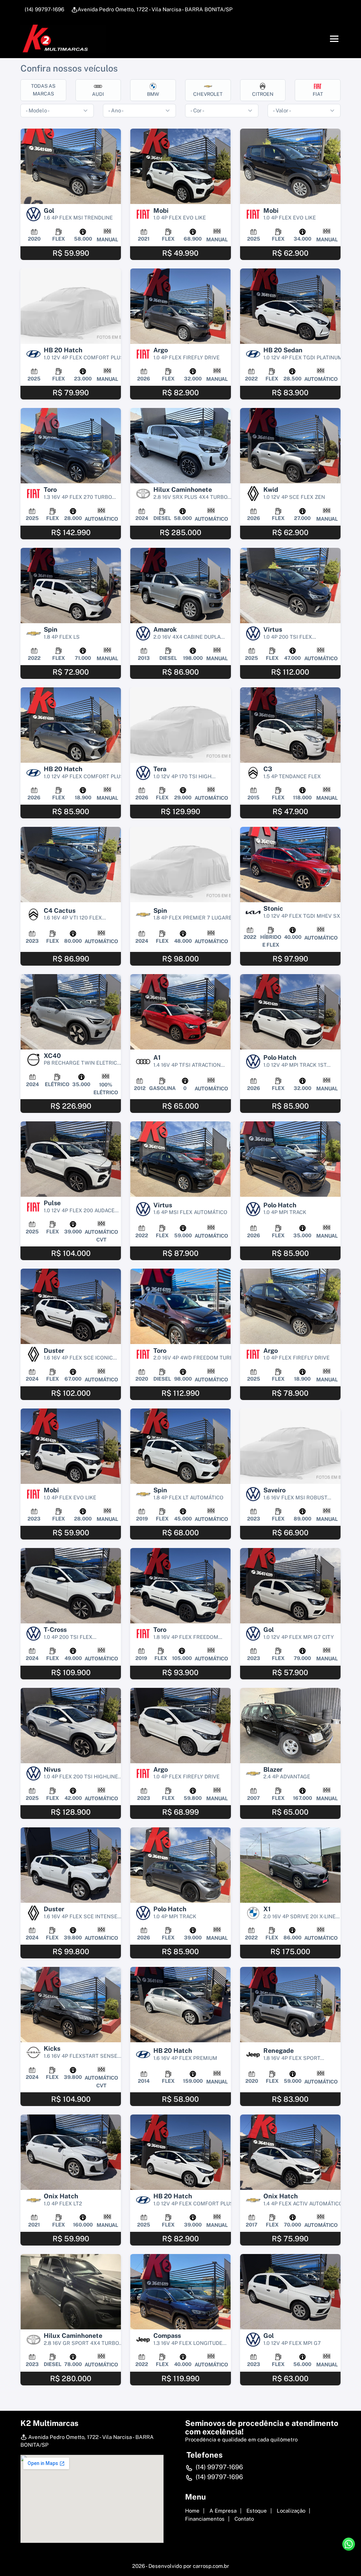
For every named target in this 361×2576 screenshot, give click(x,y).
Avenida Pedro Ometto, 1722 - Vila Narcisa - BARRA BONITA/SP (155, 9)
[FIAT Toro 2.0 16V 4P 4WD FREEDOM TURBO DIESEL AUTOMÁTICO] (180, 1306)
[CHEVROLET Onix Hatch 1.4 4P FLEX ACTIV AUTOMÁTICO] (290, 2152)
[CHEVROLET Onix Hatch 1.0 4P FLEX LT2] (71, 2152)
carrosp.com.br (211, 2566)
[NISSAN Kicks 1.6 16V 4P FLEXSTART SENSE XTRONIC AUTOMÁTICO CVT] (71, 2005)
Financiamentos (205, 2519)
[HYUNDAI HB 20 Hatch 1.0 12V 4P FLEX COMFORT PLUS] (71, 306)
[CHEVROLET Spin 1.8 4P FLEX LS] (71, 586)
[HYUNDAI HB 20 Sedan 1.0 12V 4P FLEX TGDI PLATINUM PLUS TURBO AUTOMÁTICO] (290, 306)
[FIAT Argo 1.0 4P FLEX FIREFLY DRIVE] (180, 306)
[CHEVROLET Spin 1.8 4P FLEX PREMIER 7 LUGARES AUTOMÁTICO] (180, 865)
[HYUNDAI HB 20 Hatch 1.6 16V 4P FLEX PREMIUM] (180, 2005)
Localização (291, 2511)
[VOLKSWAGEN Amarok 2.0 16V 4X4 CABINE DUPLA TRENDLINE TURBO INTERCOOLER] (180, 586)
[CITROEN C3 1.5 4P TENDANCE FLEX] (290, 725)
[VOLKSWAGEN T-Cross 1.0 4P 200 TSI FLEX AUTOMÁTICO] (71, 1586)
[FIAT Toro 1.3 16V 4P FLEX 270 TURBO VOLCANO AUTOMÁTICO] (71, 446)
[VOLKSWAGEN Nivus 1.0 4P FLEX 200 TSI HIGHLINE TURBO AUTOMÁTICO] (71, 1726)
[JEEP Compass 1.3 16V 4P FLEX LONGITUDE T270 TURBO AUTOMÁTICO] (180, 2292)
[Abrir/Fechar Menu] (334, 39)
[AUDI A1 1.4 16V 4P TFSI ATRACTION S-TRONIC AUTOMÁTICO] (180, 1012)
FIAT (318, 94)
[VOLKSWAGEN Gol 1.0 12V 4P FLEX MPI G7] (290, 2292)
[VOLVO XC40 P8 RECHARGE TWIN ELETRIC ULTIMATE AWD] (71, 1012)
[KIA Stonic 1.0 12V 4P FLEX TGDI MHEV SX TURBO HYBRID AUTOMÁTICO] (290, 865)
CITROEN (263, 94)
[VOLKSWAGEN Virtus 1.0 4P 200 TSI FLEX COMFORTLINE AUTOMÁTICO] (290, 586)
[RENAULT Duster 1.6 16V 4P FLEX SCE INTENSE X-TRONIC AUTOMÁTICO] (71, 1865)
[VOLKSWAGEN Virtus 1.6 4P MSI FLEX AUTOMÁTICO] (180, 1159)
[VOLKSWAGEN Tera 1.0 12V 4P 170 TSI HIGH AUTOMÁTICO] (180, 725)
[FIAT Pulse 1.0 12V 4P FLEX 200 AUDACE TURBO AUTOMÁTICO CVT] (71, 1159)
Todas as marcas (43, 90)
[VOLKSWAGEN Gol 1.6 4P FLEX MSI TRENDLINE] (71, 166)
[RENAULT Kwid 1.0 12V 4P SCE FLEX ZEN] (290, 446)
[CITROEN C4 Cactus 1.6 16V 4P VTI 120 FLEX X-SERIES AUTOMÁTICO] (71, 865)
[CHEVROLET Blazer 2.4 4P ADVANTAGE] (290, 1726)
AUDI (98, 94)
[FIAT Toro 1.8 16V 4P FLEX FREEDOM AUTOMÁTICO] (180, 1586)
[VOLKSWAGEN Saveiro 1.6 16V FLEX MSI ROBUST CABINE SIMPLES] (290, 1446)
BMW (153, 94)
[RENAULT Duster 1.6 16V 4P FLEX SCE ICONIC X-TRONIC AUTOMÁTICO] (71, 1306)
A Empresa (223, 2511)
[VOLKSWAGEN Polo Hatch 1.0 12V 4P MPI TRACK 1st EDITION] (290, 1012)
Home (192, 2511)
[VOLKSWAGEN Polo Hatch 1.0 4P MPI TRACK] (290, 1159)
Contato (244, 2519)
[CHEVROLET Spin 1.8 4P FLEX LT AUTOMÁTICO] (180, 1446)
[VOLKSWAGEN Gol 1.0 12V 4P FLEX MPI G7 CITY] (290, 1586)
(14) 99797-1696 (44, 9)
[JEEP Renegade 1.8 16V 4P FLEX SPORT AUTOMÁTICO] (290, 2005)
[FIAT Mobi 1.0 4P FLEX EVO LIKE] (180, 166)
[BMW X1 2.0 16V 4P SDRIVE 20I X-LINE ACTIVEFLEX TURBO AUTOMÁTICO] (290, 1865)
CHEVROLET (208, 94)
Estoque (257, 2511)
